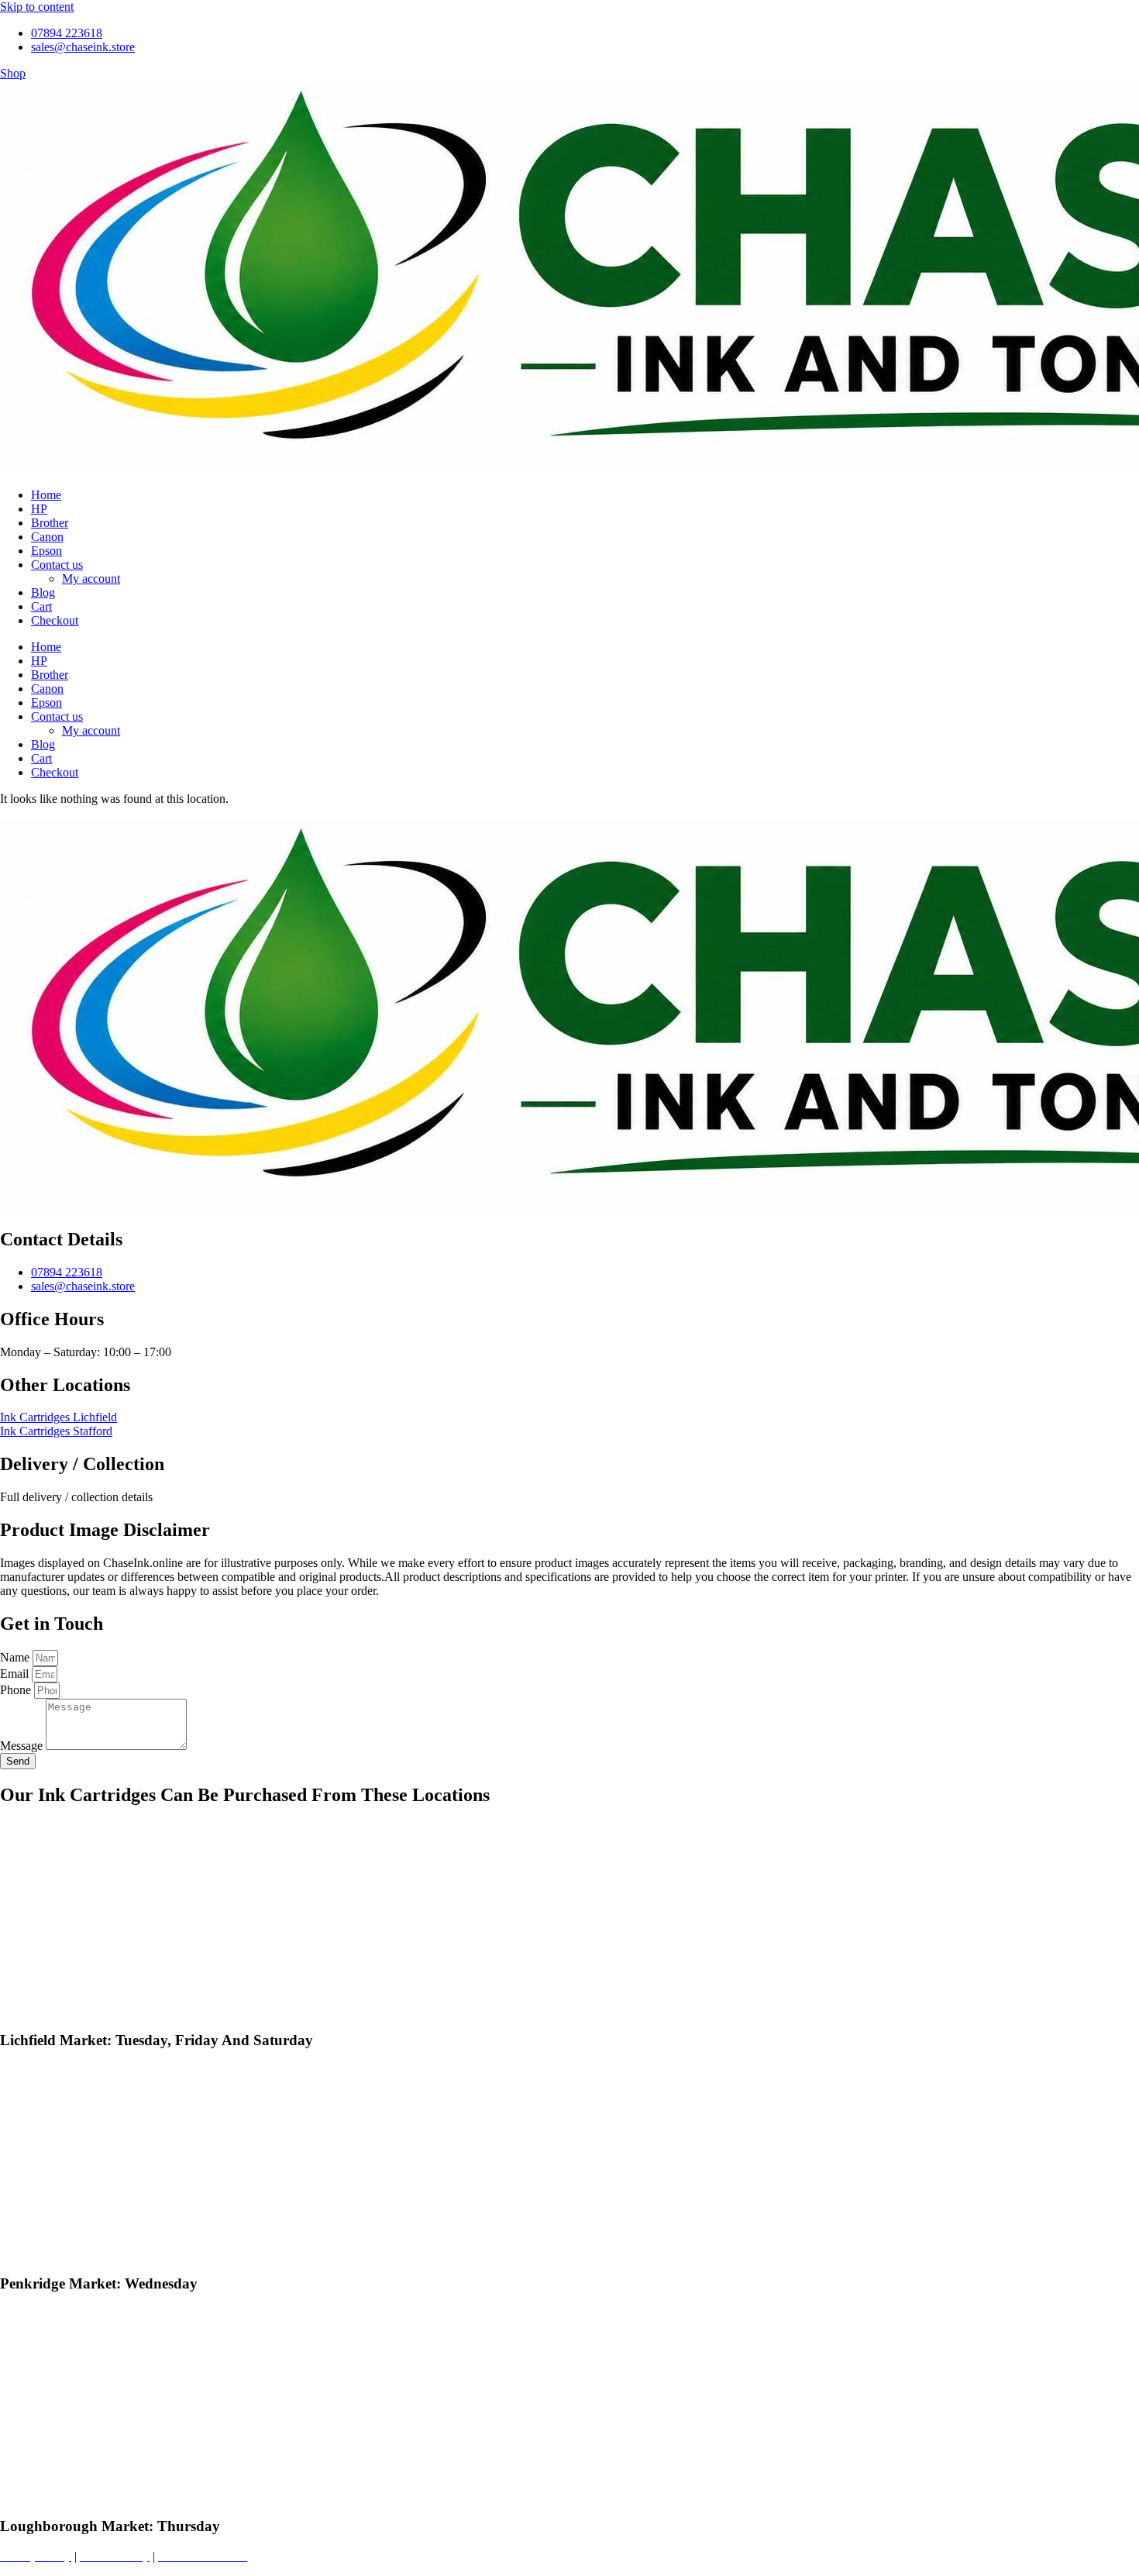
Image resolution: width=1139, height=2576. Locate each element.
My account (91, 579)
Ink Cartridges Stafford (56, 1431)
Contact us (57, 565)
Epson (46, 551)
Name (16, 1657)
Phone (17, 1690)
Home (46, 495)
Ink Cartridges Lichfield (58, 1417)
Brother (50, 523)
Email (16, 1674)
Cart (41, 606)
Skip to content (37, 7)
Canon (47, 537)
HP (39, 509)
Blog (43, 592)
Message (23, 1746)
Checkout (55, 620)
